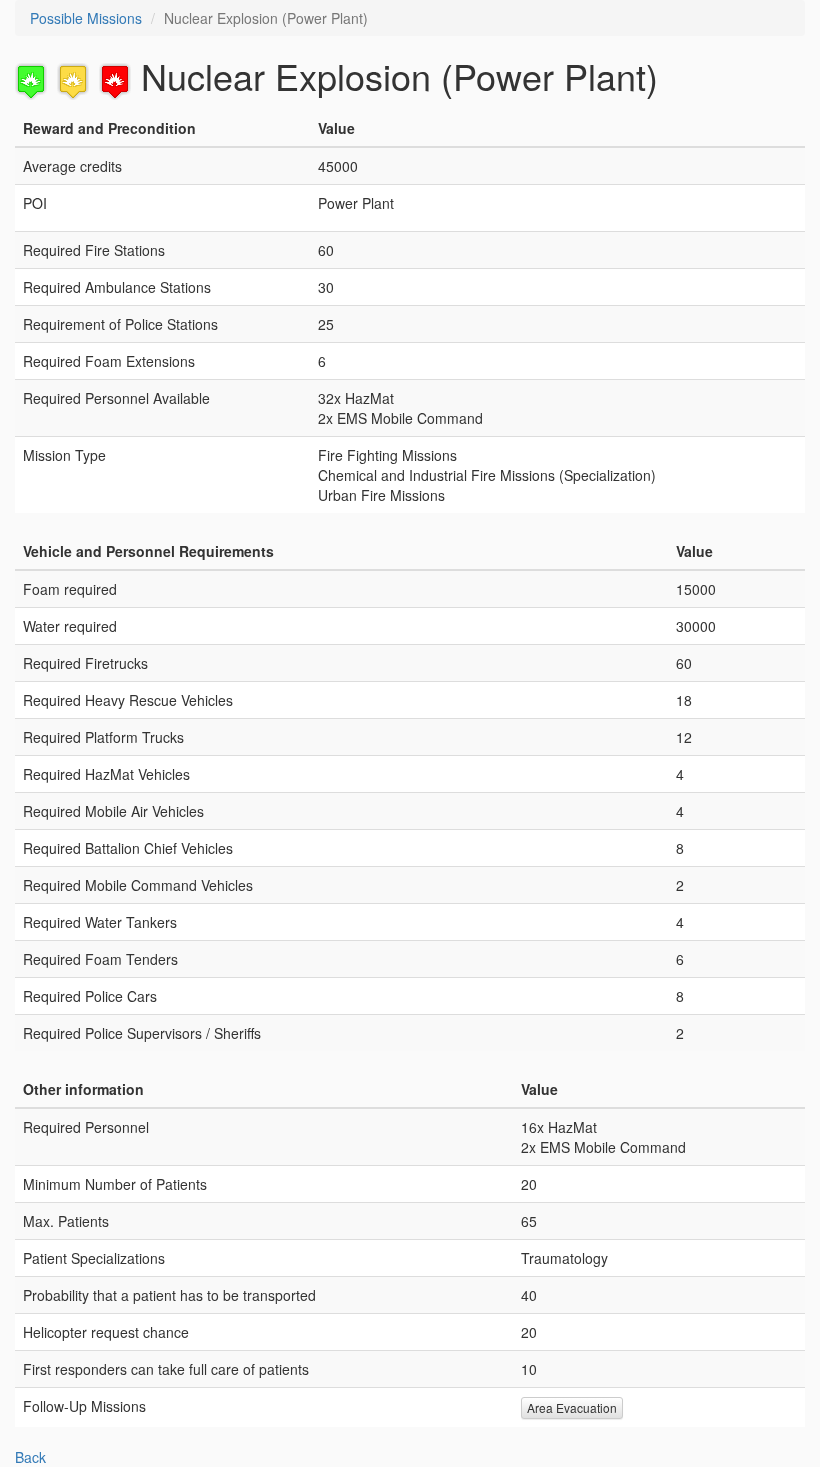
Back (30, 1457)
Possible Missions (86, 18)
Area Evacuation (572, 1407)
